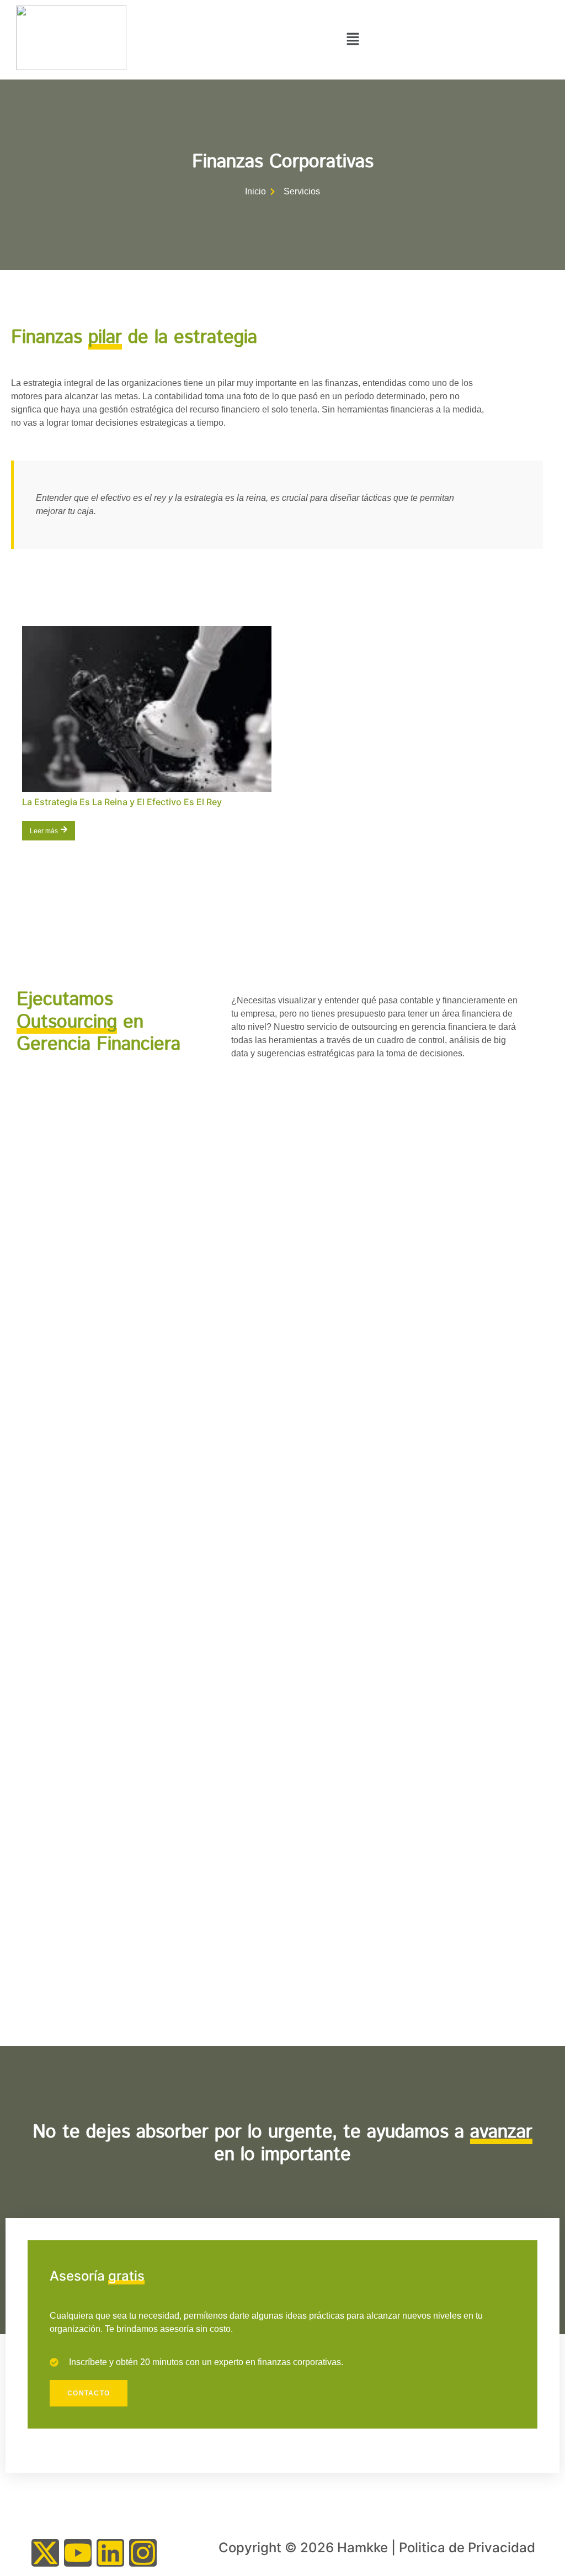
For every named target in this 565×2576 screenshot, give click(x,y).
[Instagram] (143, 2553)
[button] (353, 40)
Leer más (44, 831)
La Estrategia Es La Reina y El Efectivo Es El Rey (123, 802)
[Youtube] (78, 2553)
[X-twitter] (45, 2553)
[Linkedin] (110, 2553)
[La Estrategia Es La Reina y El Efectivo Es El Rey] (147, 709)
